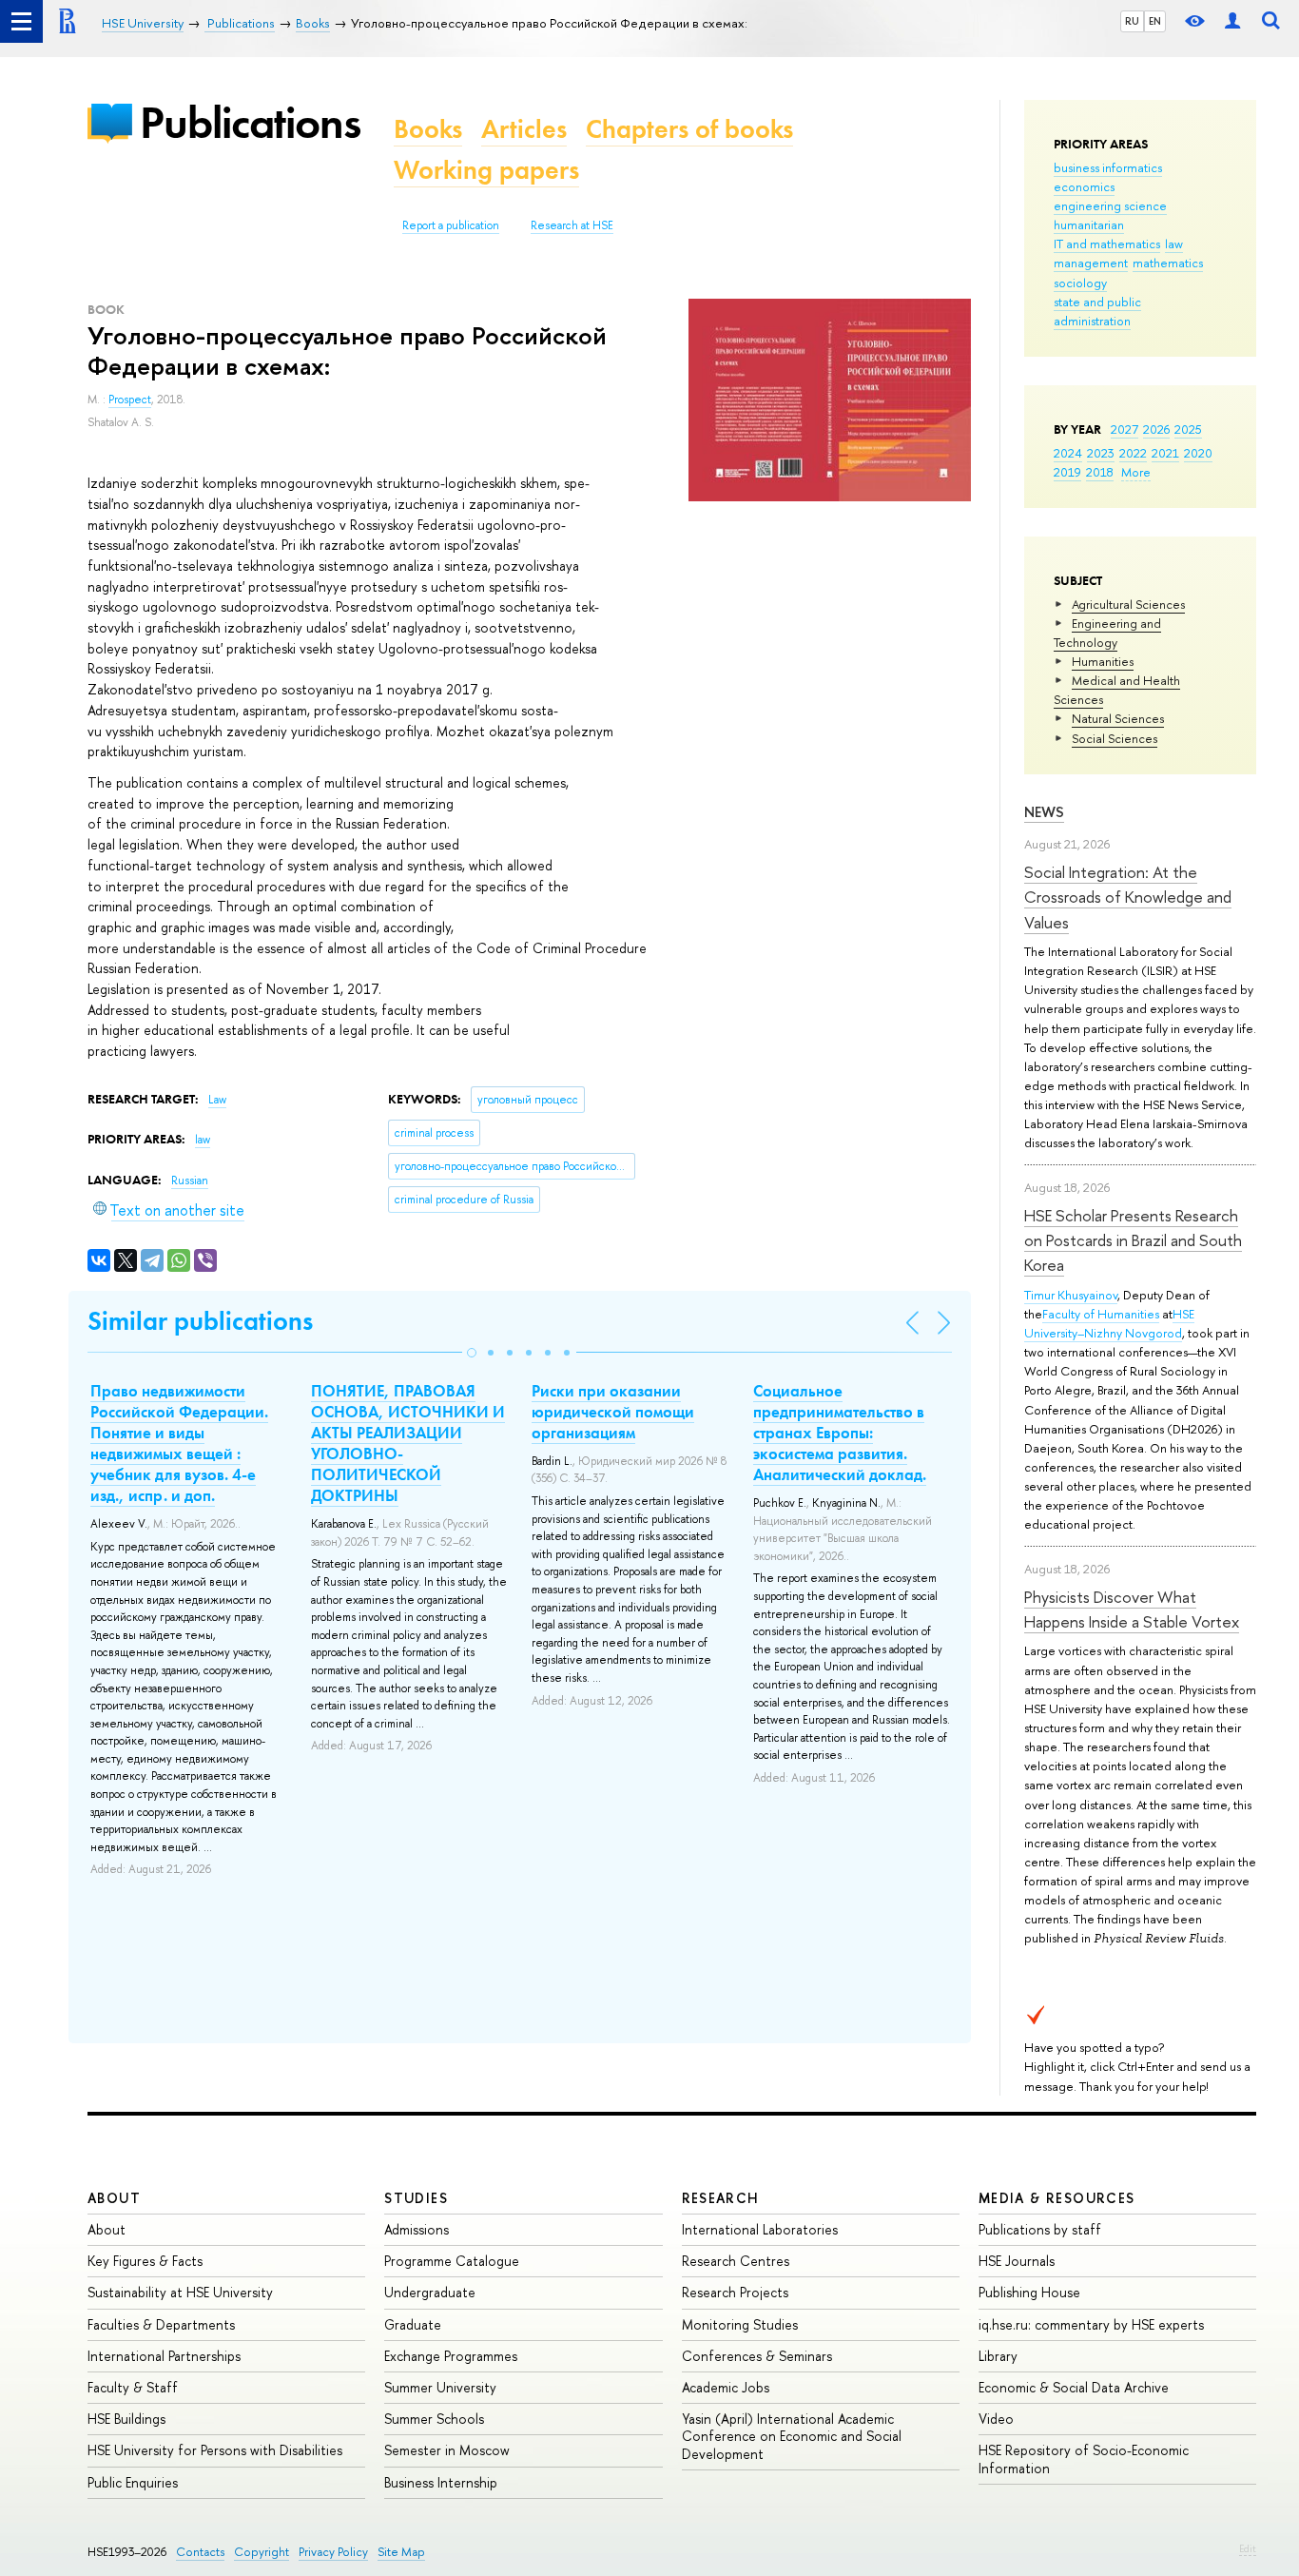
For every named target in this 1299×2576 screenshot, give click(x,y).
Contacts (200, 2552)
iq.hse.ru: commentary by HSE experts (1091, 2324)
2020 (1198, 453)
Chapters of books (689, 129)
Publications (250, 122)
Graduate (413, 2324)
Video (996, 2419)
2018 (1100, 472)
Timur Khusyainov (1071, 1295)
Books (428, 129)
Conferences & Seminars (757, 2356)
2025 (1188, 429)
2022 (1133, 453)
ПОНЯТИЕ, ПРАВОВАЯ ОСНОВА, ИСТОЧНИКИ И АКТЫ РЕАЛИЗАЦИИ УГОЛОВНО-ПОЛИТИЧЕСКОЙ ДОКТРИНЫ (408, 1443)
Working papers (486, 170)
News (1044, 812)
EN (1155, 21)
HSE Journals (1017, 2261)
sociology (1080, 283)
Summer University (440, 2387)
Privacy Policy (333, 2552)
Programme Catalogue (452, 2261)
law (1174, 244)
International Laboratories (760, 2229)
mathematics (1168, 263)
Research (721, 2198)
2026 (1156, 429)
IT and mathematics (1107, 244)
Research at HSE (572, 225)
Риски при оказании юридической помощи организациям (613, 1412)
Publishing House (1029, 2292)
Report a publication (451, 225)
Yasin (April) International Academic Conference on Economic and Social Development (792, 2436)
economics (1084, 186)
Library (998, 2356)
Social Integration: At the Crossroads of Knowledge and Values (1128, 897)
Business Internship (441, 2482)
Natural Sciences (1118, 718)
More (1136, 472)
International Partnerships (164, 2356)
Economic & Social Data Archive (1074, 2387)
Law (217, 1100)
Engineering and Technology (1107, 633)
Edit (1248, 2548)
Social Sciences (1115, 738)
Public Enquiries (133, 2482)
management (1091, 263)
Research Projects (735, 2292)
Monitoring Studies (740, 2324)
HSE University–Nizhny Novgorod (1109, 1323)
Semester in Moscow (447, 2450)
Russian (190, 1181)
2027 (1125, 429)
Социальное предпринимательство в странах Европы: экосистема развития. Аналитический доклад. (840, 1433)
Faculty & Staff (133, 2387)
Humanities (1103, 661)
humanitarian (1089, 224)
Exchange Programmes (451, 2356)
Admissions (417, 2229)
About (114, 2198)
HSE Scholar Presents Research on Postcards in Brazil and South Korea (1133, 1240)
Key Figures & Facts (145, 2261)
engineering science (1110, 205)
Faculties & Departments (161, 2324)
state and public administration (1097, 311)
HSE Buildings (126, 2419)
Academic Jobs (726, 2387)
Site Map (401, 2552)
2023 (1101, 453)
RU (1132, 21)
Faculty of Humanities (1101, 1314)
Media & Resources (1057, 2198)
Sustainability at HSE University (180, 2292)
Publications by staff (1040, 2229)
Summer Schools (434, 2419)
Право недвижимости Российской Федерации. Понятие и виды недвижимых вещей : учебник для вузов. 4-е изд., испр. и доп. (179, 1443)
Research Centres (736, 2261)
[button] (472, 1353)
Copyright (262, 2552)
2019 (1067, 472)
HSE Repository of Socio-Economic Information (1084, 2459)
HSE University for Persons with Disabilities (215, 2450)
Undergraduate (430, 2292)
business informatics (1108, 167)
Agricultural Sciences (1128, 604)
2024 (1068, 453)
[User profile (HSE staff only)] (1232, 21)
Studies (416, 2198)
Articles (524, 129)
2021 (1165, 453)
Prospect (130, 400)
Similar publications (200, 1321)
